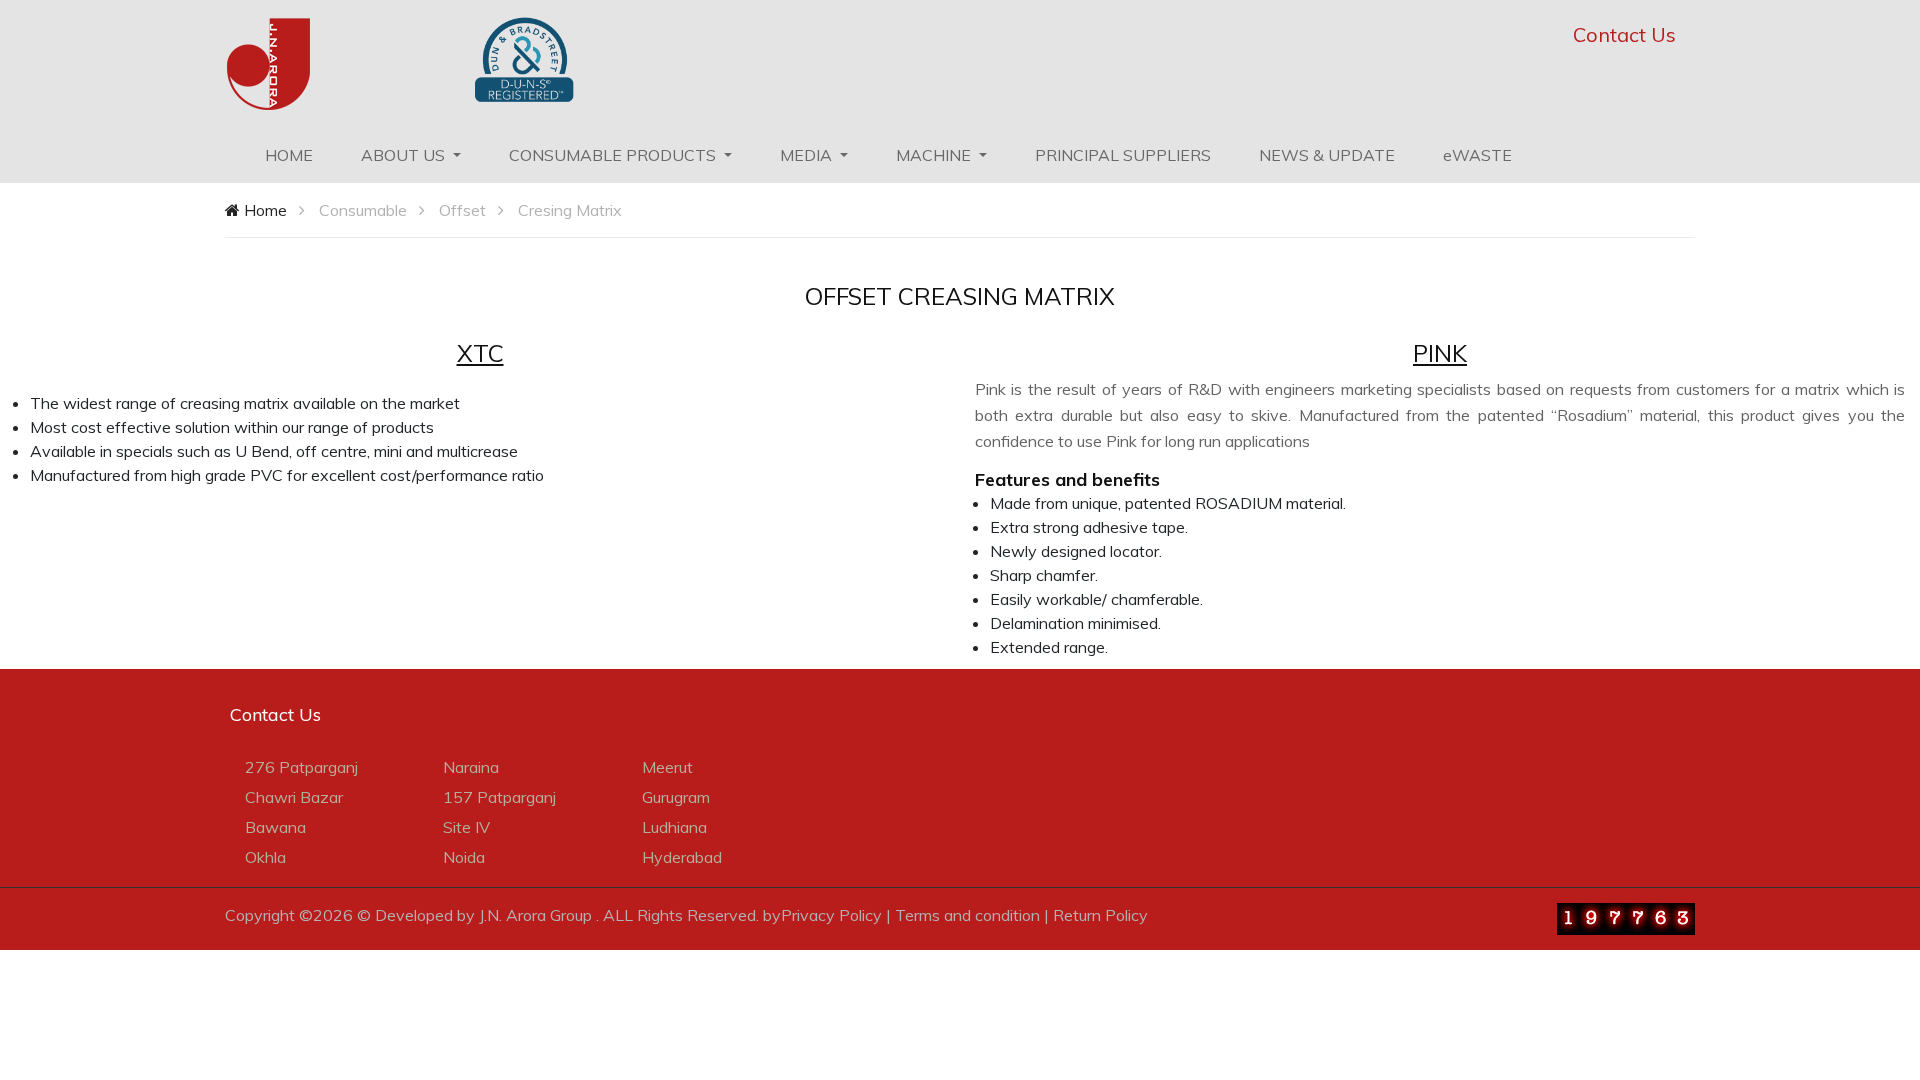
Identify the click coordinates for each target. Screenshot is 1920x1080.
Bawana (275, 827)
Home (263, 210)
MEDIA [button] (808, 155)
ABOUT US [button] (405, 155)
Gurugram (676, 797)
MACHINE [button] (935, 155)
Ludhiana (674, 827)
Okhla (265, 857)
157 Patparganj (499, 797)
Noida (464, 857)
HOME (301, 154)
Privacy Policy (831, 915)
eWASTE (1477, 155)
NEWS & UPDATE (1327, 155)
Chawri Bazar (294, 797)
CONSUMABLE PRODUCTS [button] (614, 155)
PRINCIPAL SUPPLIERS (1123, 155)
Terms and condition (967, 915)
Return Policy (1100, 915)
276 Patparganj (301, 767)
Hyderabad (682, 857)
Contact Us (1624, 34)
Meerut (667, 767)
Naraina (471, 767)
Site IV (466, 827)
